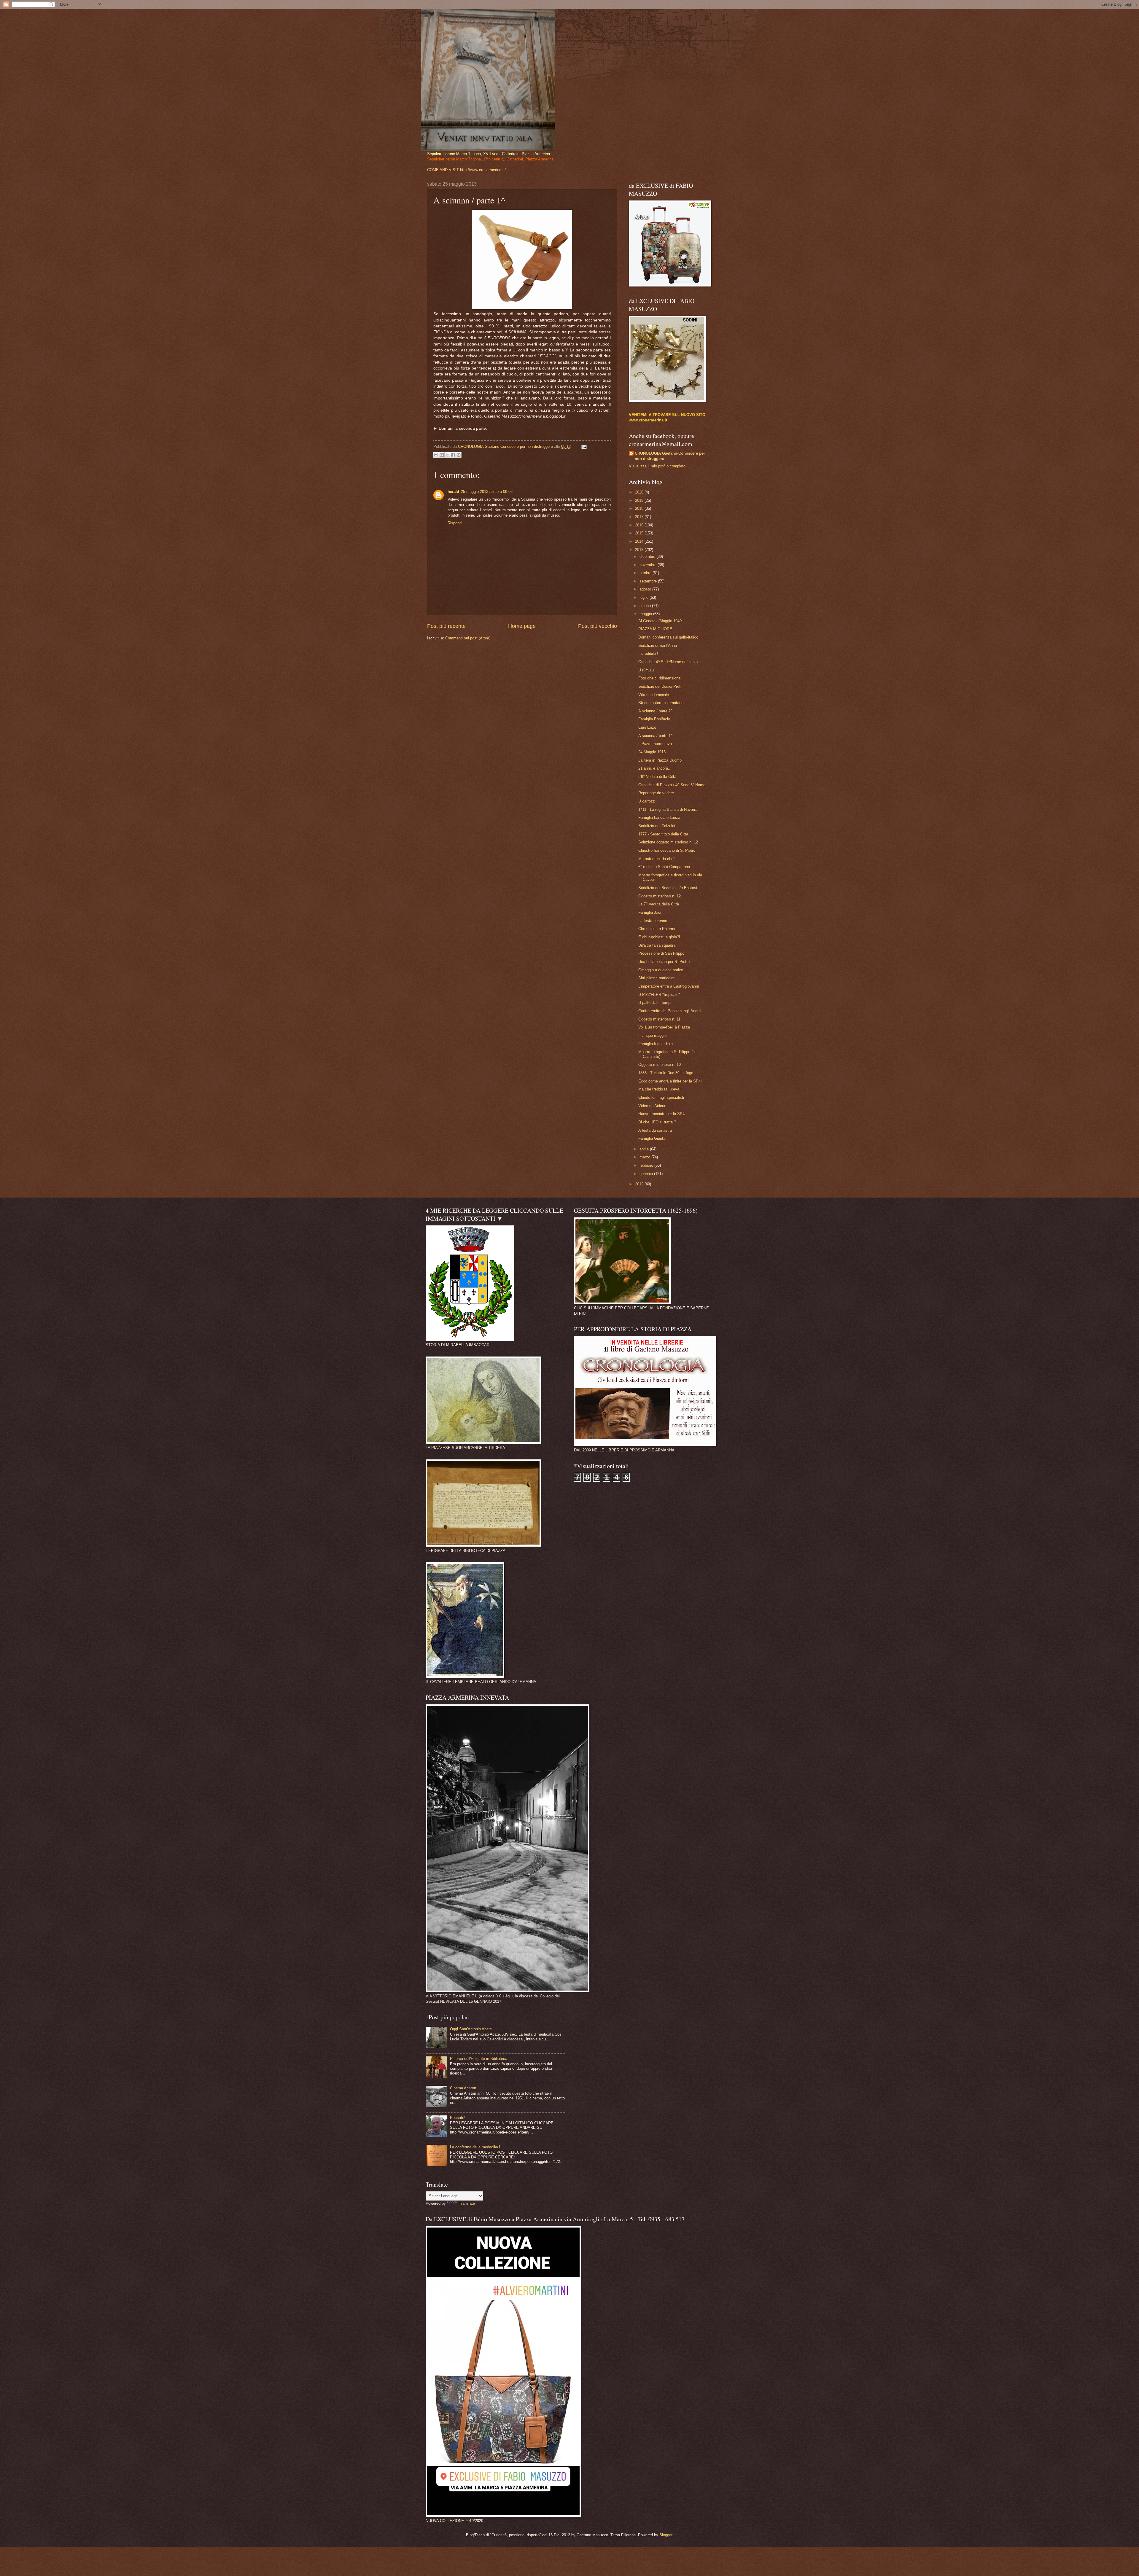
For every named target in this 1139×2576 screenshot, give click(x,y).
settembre (649, 581)
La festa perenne (653, 921)
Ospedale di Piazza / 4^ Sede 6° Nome (672, 785)
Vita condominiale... (655, 695)
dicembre (648, 557)
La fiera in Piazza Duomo (660, 760)
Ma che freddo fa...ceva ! (660, 1089)
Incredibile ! (648, 653)
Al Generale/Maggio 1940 (660, 621)
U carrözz (647, 801)
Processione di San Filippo (661, 953)
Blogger (666, 2535)
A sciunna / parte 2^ (655, 711)
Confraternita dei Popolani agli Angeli (670, 1011)
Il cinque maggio (652, 1035)
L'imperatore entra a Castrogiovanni (669, 986)
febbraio (647, 1165)
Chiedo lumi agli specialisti (661, 1097)
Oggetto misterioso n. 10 (660, 1065)
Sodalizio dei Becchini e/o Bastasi (668, 888)
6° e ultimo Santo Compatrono (664, 867)
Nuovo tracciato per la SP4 (661, 1114)
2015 (640, 533)
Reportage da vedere (656, 793)
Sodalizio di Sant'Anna (658, 645)
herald (453, 492)
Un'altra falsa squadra (657, 945)
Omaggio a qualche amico (661, 970)
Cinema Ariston (463, 2088)
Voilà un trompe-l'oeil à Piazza (664, 1027)
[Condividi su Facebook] (453, 455)
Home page (522, 626)
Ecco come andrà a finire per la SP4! (670, 1081)
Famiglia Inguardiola (656, 1044)
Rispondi (455, 523)
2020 (640, 492)
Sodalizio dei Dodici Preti (660, 686)
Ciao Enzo (647, 727)
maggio (646, 614)
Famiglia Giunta (652, 1138)
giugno (646, 606)
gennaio (647, 1174)
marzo (645, 1157)
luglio (645, 597)
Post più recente (446, 626)
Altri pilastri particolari (657, 978)
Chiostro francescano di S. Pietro (667, 850)
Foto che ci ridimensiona (659, 678)
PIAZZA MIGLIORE (655, 629)
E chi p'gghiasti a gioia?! (659, 937)
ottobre (646, 573)
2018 (640, 508)
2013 (640, 550)
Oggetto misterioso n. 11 (659, 1019)
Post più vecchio (598, 626)
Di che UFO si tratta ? (657, 1122)
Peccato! (458, 2118)
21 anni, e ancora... (655, 768)
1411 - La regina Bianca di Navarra (668, 809)
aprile (645, 1149)
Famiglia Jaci (650, 912)
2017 (640, 517)
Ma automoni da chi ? (657, 859)
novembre (649, 565)
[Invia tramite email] (436, 455)
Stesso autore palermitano (661, 703)
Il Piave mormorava (655, 744)
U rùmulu (646, 670)
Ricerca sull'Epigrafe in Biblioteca (479, 2059)
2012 (640, 1184)
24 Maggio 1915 (652, 752)
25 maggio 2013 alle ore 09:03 (487, 492)
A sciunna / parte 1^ (655, 736)
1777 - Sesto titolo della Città (663, 834)
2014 (640, 541)
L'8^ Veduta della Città (657, 777)
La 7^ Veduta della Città (659, 904)
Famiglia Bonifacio (654, 719)
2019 (640, 500)
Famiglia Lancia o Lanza (659, 817)
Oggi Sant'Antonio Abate (471, 2029)
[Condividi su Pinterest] (459, 455)
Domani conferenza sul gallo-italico (668, 637)
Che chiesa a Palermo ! (658, 929)
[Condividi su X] (447, 455)
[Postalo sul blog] (442, 455)
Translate (467, 2203)
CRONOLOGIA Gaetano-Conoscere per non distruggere (670, 456)
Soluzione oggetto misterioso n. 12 (668, 842)
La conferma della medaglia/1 (475, 2147)
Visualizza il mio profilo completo (657, 466)
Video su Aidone (652, 1106)
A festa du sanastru (655, 1130)
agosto (646, 589)
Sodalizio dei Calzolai (657, 826)
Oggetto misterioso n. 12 (660, 896)
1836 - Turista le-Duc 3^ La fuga (666, 1073)
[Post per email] (583, 446)
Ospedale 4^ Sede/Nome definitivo (668, 662)
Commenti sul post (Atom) (468, 638)
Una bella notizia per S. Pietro (664, 962)
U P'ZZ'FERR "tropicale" (659, 995)
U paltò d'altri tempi (655, 1003)
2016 (640, 525)
